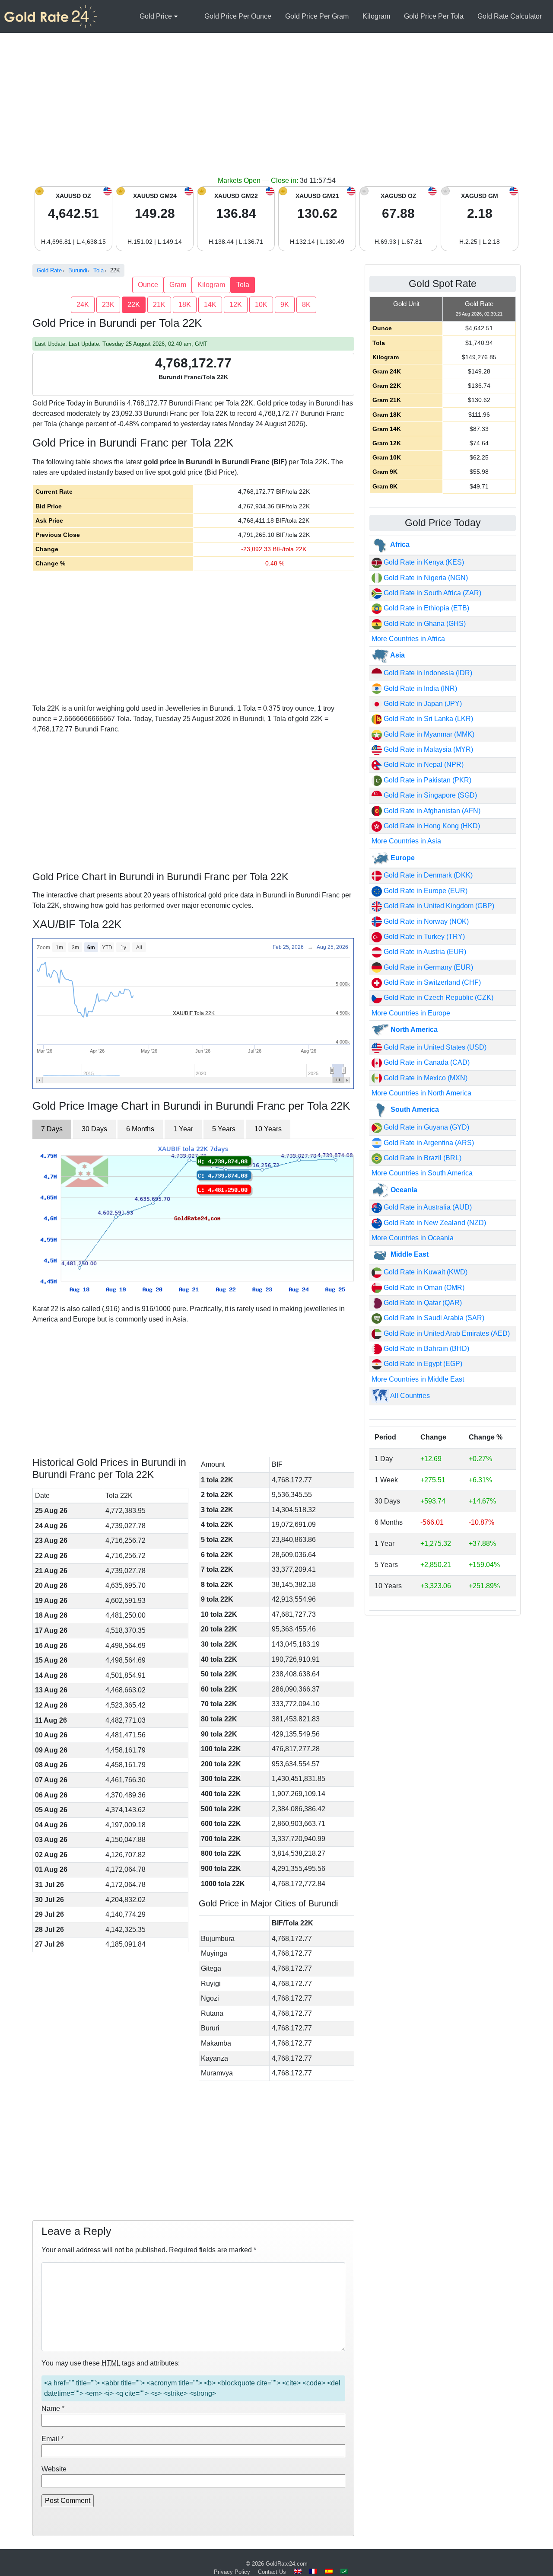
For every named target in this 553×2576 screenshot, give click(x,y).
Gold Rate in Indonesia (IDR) (427, 673)
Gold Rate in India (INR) (420, 688)
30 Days (94, 1129)
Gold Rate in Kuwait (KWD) (425, 1272)
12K (236, 305)
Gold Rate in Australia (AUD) (427, 1207)
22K (134, 305)
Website (54, 2469)
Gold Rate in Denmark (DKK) (427, 875)
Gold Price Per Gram (317, 16)
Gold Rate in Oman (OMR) (423, 1288)
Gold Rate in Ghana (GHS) (424, 624)
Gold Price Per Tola (434, 16)
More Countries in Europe (411, 1013)
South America (414, 1109)
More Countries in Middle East (418, 1379)
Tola (243, 285)
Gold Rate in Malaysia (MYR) (427, 749)
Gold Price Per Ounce (238, 16)
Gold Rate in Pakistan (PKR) (427, 780)
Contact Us (272, 2572)
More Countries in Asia (406, 841)
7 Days (52, 1129)
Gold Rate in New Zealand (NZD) (434, 1223)
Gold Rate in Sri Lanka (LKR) (427, 719)
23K (108, 305)
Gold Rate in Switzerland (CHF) (431, 982)
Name (53, 2408)
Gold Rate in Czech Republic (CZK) (438, 998)
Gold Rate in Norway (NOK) (425, 921)
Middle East (409, 1254)
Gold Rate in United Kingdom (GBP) (438, 906)
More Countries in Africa (408, 639)
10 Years (268, 1129)
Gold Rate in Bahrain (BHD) (426, 1349)
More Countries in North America (421, 1093)
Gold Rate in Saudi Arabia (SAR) (433, 1318)
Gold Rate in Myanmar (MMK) (428, 734)
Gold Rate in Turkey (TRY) (423, 937)
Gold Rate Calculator (510, 16)
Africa (399, 544)
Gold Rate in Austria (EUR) (424, 952)
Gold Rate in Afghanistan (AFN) (431, 811)
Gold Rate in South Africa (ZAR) (432, 593)
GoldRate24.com (287, 2564)
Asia (397, 655)
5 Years (224, 1129)
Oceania (403, 1190)
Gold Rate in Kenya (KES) (423, 562)
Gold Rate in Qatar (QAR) (422, 1303)
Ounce (148, 285)
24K (83, 305)
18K (185, 305)
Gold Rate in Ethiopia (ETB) (426, 608)
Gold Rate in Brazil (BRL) (422, 1158)
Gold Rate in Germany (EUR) (427, 967)
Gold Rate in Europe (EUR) (425, 891)
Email (52, 2439)
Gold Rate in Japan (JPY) (422, 704)
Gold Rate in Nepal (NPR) (423, 765)
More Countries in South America (422, 1173)
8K (306, 305)
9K (285, 305)
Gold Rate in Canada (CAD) (426, 1062)
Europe (402, 858)
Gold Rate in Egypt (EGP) (422, 1364)
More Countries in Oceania (413, 1238)
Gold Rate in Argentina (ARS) (428, 1143)
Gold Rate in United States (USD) (434, 1047)
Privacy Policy (232, 2572)
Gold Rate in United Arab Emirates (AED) (446, 1333)
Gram (178, 285)
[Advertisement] (276, 111)
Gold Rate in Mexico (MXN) (425, 1078)
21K (159, 305)
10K (261, 305)
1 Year (183, 1129)
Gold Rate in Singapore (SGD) (429, 795)
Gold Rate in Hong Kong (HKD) (431, 826)
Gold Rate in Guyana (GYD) (426, 1127)
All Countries (409, 1396)
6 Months (140, 1129)
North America (413, 1029)
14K (210, 305)
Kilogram (376, 16)
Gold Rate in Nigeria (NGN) (425, 578)
